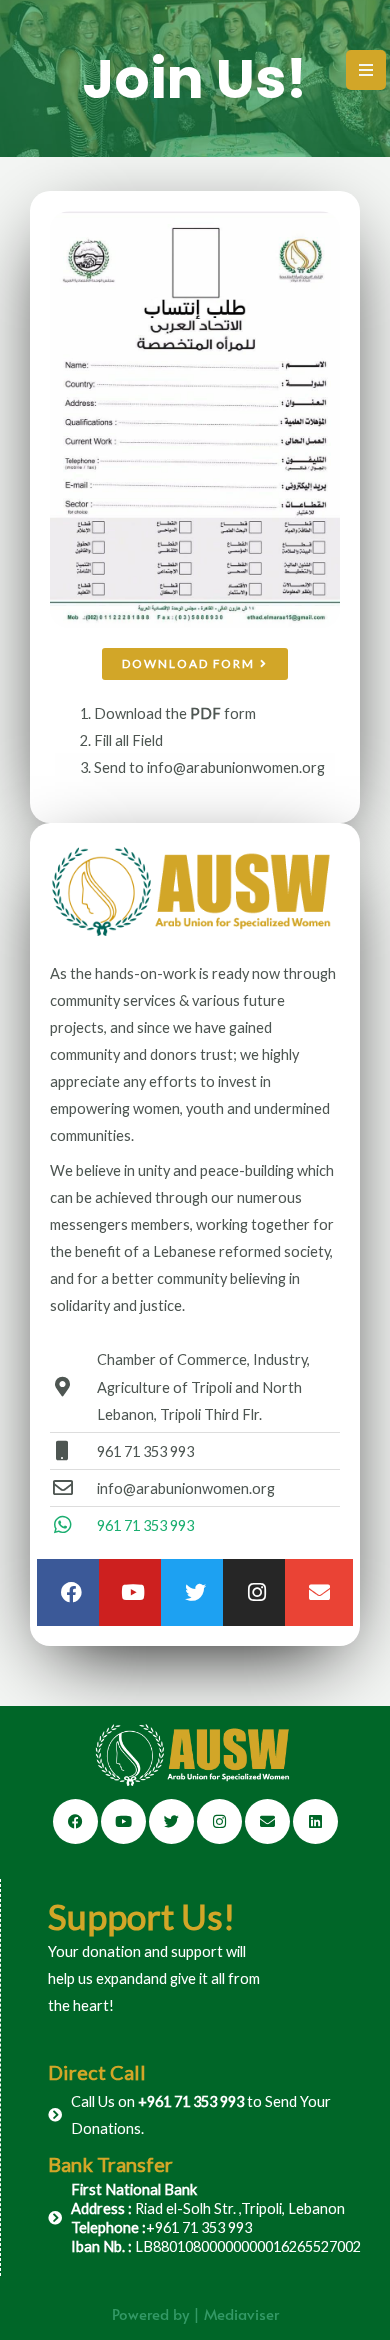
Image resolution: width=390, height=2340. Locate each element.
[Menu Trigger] (366, 70)
